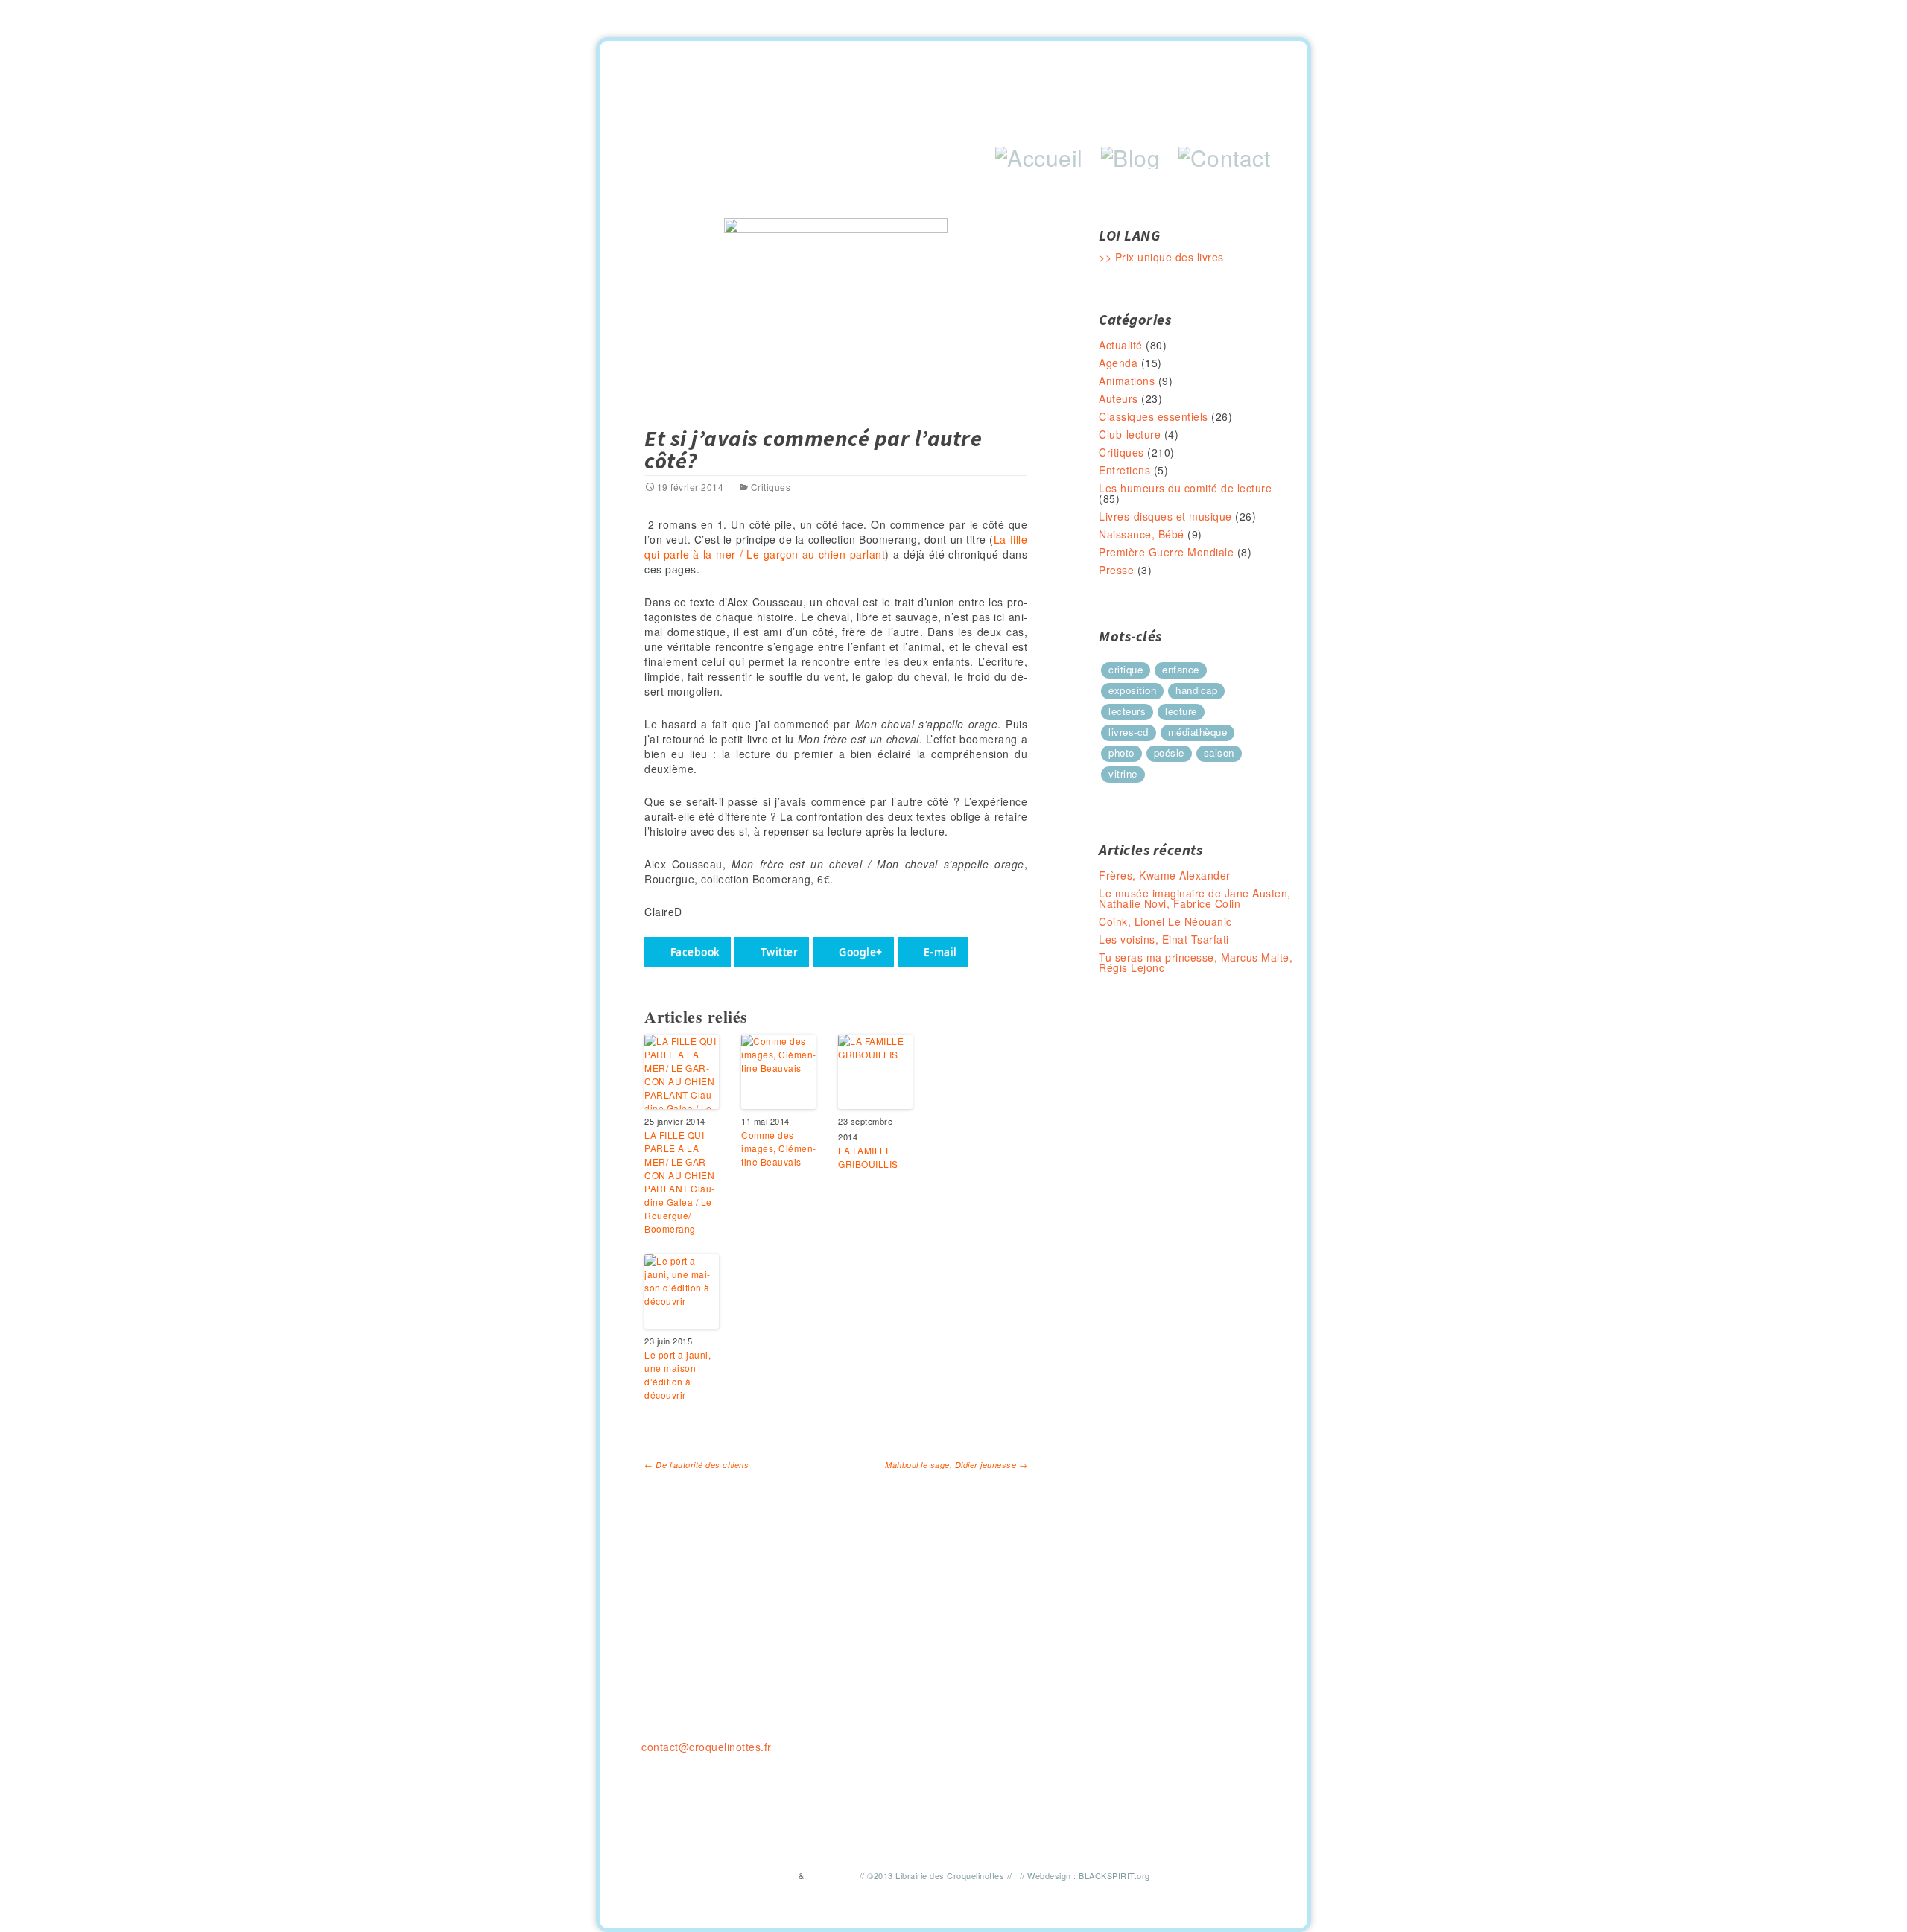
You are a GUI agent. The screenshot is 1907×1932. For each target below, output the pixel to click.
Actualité (1121, 345)
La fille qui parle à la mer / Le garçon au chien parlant (836, 547)
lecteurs (1127, 711)
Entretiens (1124, 470)
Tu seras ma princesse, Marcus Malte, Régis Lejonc (1196, 962)
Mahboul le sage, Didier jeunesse (956, 1465)
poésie (1169, 753)
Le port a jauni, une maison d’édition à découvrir (678, 1375)
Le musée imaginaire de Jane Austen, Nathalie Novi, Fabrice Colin (1195, 898)
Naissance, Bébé (1142, 534)
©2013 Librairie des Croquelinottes (936, 1875)
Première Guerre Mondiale (1166, 552)
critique (1126, 669)
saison (1219, 753)
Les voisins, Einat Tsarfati (1164, 939)
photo (1121, 753)
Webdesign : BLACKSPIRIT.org (1089, 1875)
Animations (1127, 381)
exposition (1132, 690)
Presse (1116, 570)
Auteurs (1119, 398)
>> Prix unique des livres (1161, 257)
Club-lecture (1130, 434)
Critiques (771, 487)
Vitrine (1123, 773)
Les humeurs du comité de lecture (1185, 488)
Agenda (1118, 363)
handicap (1196, 690)
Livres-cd (1129, 732)
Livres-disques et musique (1165, 516)
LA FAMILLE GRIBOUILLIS (868, 1157)
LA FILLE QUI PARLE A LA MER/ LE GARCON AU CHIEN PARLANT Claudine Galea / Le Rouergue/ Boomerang (679, 1182)
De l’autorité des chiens (697, 1465)
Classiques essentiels (1154, 416)
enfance (1181, 669)
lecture (1181, 711)
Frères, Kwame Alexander (1165, 875)
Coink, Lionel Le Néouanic (1165, 921)
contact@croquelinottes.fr (707, 1747)
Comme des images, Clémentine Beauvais (778, 1148)
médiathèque (1198, 732)
